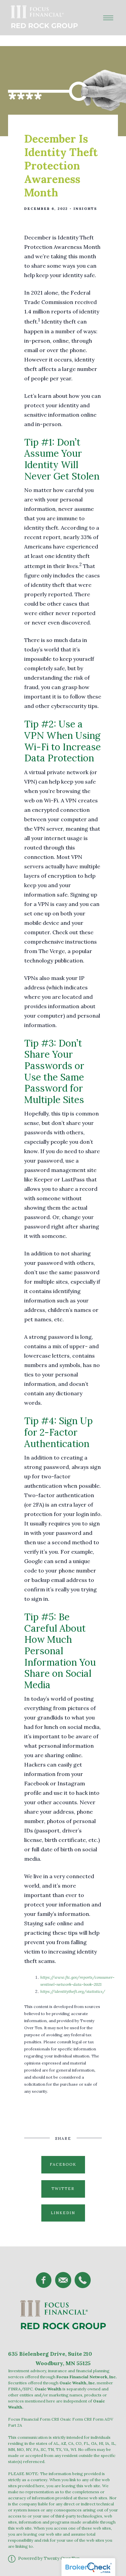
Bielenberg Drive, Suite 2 (53, 2354)
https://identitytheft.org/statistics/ (73, 1991)
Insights (85, 209)
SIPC (28, 2389)
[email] (63, 2280)
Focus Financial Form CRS (34, 2419)
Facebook (63, 2164)
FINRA (14, 2389)
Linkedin (63, 2213)
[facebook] (44, 2280)
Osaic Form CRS (76, 2419)
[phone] (83, 2280)
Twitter (63, 2189)
